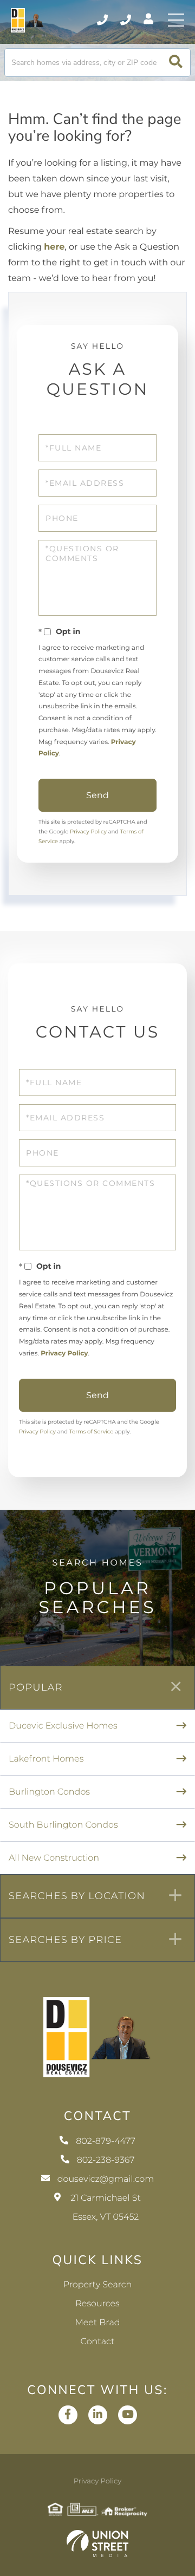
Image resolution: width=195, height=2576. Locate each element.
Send (97, 795)
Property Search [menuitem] (98, 2285)
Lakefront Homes (46, 1759)
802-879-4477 (103, 20)
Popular (36, 1687)
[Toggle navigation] (176, 20)
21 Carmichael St (106, 2208)
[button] (176, 63)
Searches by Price (65, 1940)
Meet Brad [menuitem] (97, 2323)
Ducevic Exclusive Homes (63, 1726)
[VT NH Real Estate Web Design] (97, 2544)
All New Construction (54, 1858)
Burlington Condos (49, 1792)
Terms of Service (92, 1432)
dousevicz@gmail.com (106, 2179)
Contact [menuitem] (98, 2342)
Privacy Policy (88, 832)
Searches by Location (77, 1896)
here (54, 247)
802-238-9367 (126, 20)
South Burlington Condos (63, 1825)
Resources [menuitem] (97, 2304)
